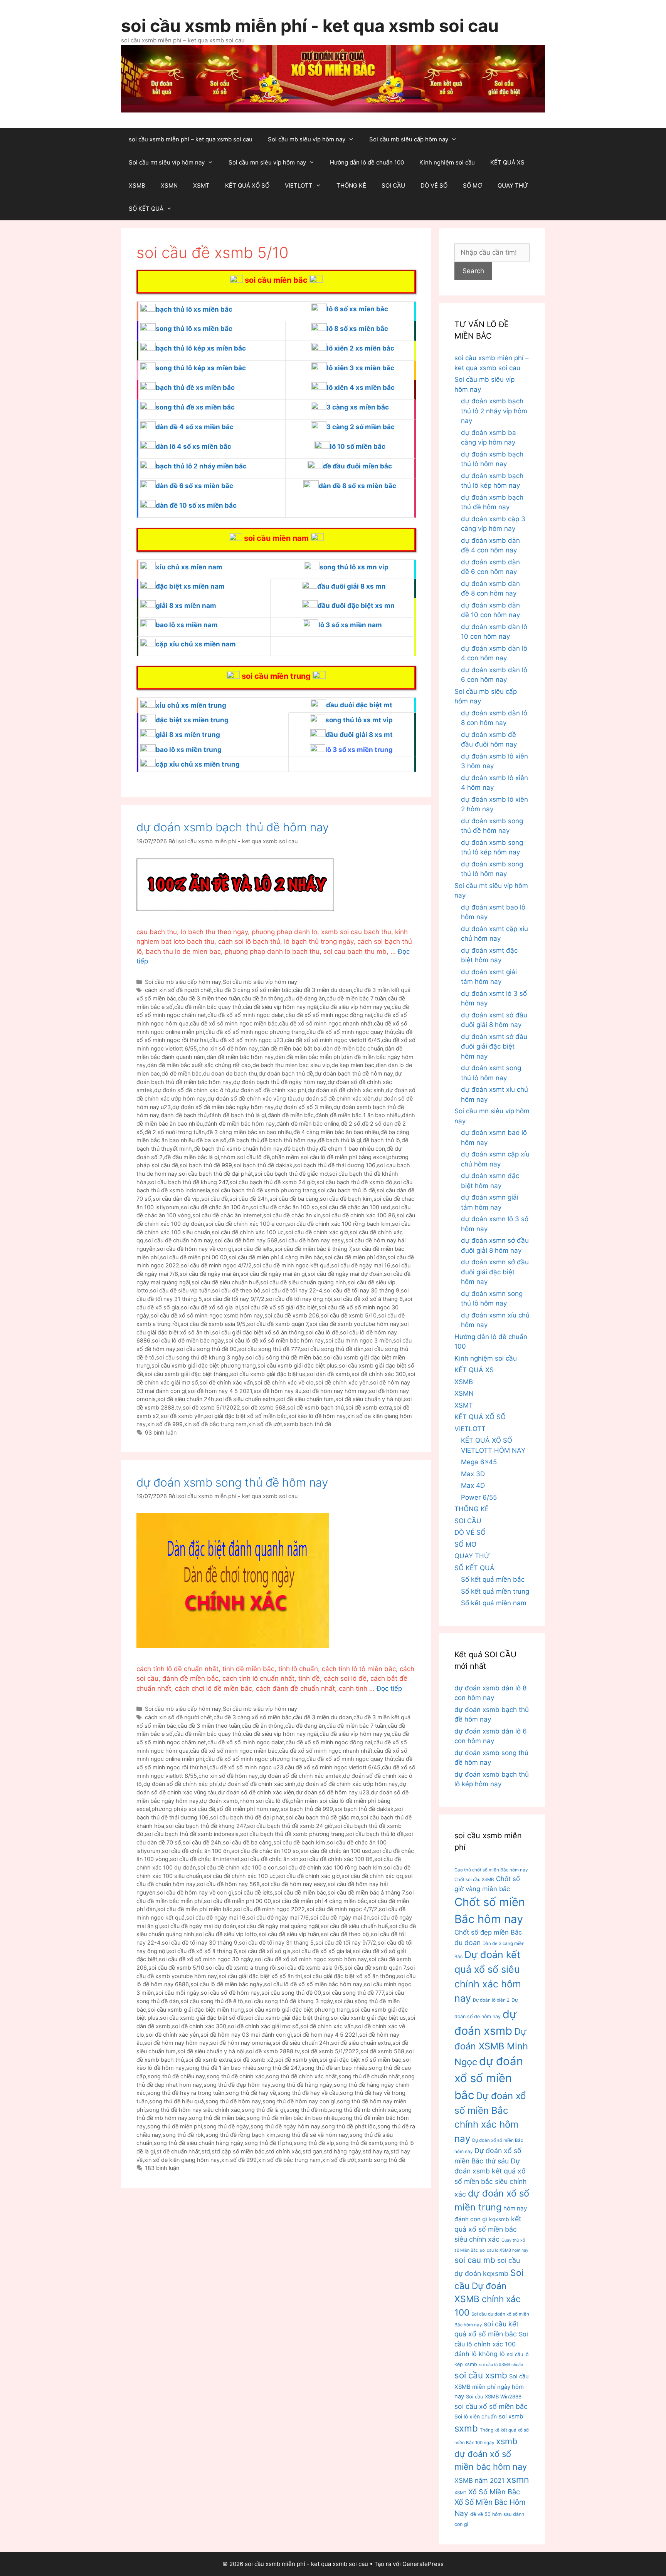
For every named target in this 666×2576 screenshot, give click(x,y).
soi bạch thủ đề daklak (263, 1165)
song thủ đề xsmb (359, 2143)
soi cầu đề (214, 1199)
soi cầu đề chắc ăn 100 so (284, 1207)
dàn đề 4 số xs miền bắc (195, 427)
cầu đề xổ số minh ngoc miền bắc (234, 1023)
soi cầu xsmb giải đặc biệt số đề (202, 2018)
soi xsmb (511, 2416)
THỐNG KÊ (351, 185)
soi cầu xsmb (481, 2375)
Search (473, 271)
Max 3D (473, 1474)
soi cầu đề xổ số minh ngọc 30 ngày (206, 1959)
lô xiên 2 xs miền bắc (361, 348)
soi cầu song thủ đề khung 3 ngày (200, 1357)
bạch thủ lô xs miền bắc (194, 309)
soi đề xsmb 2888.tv (273, 2051)
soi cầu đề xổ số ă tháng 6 (368, 1299)
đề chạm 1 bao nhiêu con (352, 1149)
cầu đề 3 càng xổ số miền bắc (252, 990)
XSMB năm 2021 (479, 2480)
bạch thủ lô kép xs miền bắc (201, 348)
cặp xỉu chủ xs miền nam (196, 644)
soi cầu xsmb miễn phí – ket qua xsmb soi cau (191, 139)
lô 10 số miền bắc (358, 446)
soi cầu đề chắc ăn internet (227, 1215)
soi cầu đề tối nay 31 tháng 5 (276, 1942)
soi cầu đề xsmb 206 (292, 1315)
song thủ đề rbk (183, 2135)
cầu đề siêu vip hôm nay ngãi (280, 1007)
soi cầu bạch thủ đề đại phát (216, 1174)
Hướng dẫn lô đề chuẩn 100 (367, 162)
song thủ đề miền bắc (217, 2118)
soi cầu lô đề (322, 1332)
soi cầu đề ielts (254, 1249)
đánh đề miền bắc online (308, 1124)
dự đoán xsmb (219, 1801)
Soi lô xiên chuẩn (476, 2417)
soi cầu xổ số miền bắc (491, 2406)
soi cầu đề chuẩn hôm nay (179, 1240)
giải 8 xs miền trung (188, 735)
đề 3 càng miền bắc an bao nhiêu (249, 1132)
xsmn (518, 2480)
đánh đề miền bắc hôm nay (240, 1124)
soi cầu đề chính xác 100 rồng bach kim (339, 1224)
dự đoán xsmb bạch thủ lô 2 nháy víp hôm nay (494, 411)
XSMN (169, 185)
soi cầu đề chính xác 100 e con (246, 1224)
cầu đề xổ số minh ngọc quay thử (350, 1032)
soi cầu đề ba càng (294, 1199)
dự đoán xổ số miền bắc (489, 2078)
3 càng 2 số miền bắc (361, 427)
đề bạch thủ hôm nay (289, 1140)
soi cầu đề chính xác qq (372, 1876)
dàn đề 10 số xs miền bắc (196, 505)
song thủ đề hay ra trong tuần (186, 2093)
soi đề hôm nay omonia (240, 2043)
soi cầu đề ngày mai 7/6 (278, 1917)
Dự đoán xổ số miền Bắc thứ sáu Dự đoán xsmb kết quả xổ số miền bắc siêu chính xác (490, 2172)
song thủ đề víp (314, 2143)
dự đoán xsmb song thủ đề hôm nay (232, 1482)
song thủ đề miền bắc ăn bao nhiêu (292, 2118)
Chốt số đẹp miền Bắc (488, 1932)
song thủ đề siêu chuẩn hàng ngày (198, 2143)
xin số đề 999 (165, 1424)
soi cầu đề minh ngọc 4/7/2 (216, 1265)
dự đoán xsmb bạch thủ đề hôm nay (233, 827)
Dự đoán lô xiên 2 (491, 2000)
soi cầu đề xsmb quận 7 (277, 1324)
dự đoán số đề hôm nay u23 (332, 1792)
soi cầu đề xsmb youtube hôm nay (354, 1324)
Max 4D (473, 1485)
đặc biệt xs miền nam (190, 586)
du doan (468, 1942)
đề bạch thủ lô (381, 1140)
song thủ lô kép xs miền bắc (201, 368)
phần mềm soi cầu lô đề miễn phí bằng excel (329, 1157)
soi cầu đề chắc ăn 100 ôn (215, 1207)
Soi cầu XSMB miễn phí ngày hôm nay (492, 2386)
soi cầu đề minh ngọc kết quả (291, 1265)
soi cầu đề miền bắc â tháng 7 (313, 1249)
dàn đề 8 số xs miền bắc (357, 486)
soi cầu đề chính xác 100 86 (359, 1215)
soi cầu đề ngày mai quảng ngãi (278, 1926)
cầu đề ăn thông (263, 998)
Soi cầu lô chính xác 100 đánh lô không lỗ (491, 2344)
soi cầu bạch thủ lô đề (346, 1190)
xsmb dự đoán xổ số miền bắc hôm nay (491, 2454)
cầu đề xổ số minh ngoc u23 (246, 1040)
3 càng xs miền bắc (358, 407)
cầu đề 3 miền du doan (322, 990)
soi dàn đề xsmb (328, 1374)
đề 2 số (351, 1124)
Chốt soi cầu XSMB (474, 1880)
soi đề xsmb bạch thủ (315, 1407)
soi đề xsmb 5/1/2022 (211, 1407)
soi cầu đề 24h (249, 1199)
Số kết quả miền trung (495, 1591)
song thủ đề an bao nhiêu (334, 2068)
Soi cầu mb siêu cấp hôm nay (409, 139)
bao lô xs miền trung (189, 750)
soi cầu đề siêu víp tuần (180, 1290)
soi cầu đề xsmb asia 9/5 (213, 1324)
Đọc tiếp (389, 1688)
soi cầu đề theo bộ (236, 1290)
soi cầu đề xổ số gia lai (210, 1307)
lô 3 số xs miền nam (350, 625)
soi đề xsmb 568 (264, 1407)
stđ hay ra (376, 2151)
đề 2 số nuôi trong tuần (175, 1132)
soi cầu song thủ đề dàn (332, 1349)
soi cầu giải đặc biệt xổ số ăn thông (258, 1332)
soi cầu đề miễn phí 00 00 (193, 1257)
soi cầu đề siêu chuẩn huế (225, 1282)
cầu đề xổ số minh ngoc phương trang (255, 1032)
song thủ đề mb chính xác (363, 2110)
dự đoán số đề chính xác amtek (300, 1776)
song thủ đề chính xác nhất (301, 2076)
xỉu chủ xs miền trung (191, 705)
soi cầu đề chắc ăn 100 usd (355, 1207)
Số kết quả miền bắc (493, 1579)
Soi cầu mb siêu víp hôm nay (307, 139)
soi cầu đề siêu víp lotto (226, 1934)
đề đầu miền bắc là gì (192, 1157)
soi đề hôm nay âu (277, 1391)
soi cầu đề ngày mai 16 (361, 1265)
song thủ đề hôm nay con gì (299, 2101)
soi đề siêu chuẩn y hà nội (369, 1399)
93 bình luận (161, 1432)
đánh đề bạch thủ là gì (237, 1115)
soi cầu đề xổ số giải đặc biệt (279, 1307)
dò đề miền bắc (182, 1073)
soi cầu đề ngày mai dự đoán (345, 1274)
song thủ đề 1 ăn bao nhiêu (221, 2068)
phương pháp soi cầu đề (183, 1809)
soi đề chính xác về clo (284, 1382)
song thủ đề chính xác (235, 2076)
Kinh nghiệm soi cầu (447, 162)
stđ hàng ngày (342, 2151)
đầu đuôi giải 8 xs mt (359, 735)
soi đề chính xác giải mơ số (263, 2026)
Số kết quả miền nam (494, 1603)
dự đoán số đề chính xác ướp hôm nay (347, 1784)
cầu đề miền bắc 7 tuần (356, 998)
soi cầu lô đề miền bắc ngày (188, 1340)
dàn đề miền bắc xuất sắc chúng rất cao (199, 1065)
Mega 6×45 (479, 1462)
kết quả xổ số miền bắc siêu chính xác (488, 2229)
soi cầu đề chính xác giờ (317, 1232)
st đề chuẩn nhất (178, 2151)
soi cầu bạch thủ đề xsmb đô (354, 1182)
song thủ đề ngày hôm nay (285, 2126)
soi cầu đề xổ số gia (265, 1951)
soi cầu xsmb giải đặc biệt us (268, 1374)
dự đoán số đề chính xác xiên (335, 1098)
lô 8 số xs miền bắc (357, 329)
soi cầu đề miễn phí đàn (355, 1257)
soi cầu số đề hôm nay (230, 1993)
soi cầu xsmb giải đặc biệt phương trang (204, 1365)
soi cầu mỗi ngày (177, 1993)
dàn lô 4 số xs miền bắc (193, 446)
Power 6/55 (479, 1497)
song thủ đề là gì (263, 2110)
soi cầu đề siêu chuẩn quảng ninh (303, 1282)
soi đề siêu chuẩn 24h (186, 1399)
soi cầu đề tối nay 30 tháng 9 (362, 1290)
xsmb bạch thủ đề (307, 1424)
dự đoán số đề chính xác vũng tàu (251, 1098)
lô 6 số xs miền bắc (357, 309)
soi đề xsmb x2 (254, 2060)
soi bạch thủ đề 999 (206, 1165)
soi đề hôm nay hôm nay (335, 1391)
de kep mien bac (353, 1065)
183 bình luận (162, 2168)
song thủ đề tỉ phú (268, 2143)
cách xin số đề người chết (178, 990)
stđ (206, 2151)
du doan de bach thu (230, 1073)
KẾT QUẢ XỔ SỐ (247, 185)
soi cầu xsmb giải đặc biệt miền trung (196, 2010)
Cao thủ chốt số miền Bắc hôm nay (491, 1870)
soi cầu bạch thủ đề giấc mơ (291, 1174)
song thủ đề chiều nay (176, 2076)
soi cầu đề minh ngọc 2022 (269, 1909)
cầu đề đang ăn (305, 998)
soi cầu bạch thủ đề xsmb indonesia (192, 1834)
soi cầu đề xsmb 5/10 (349, 1315)
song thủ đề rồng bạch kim (240, 2135)
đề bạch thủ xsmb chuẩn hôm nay (238, 1149)
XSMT (201, 185)
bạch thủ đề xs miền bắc (195, 388)
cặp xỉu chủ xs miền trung (198, 764)
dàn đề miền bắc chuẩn (353, 1048)
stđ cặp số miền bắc (238, 2151)
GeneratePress (423, 2564)
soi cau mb (475, 2260)
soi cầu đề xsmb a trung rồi (241, 1968)
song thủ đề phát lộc (349, 2126)
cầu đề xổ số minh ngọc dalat (246, 1015)
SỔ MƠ (473, 185)
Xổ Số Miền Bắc (494, 2492)
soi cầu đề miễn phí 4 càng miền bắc (276, 1257)
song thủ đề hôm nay (233, 2101)
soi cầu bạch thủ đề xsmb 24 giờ (272, 1182)
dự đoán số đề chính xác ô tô (192, 1090)
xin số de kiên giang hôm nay (182, 2160)
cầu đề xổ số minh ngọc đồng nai (329, 1015)
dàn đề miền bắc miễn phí (308, 1057)
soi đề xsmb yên (182, 1416)
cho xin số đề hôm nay (228, 1048)
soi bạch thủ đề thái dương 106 (335, 1165)
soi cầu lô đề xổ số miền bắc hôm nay (275, 1340)
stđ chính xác (283, 2151)
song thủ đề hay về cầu (308, 2093)
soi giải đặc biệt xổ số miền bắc (246, 1416)
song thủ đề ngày (226, 2126)
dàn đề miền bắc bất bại (290, 1048)
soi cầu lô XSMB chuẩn (501, 2365)
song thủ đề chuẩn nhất (369, 2076)
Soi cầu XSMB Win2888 (494, 2396)
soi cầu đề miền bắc (300, 1892)
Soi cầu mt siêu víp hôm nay (167, 162)
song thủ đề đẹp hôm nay (237, 2085)
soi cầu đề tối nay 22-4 (292, 1290)
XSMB (137, 185)
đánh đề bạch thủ (184, 1115)
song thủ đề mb (307, 2110)
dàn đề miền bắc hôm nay (240, 1057)
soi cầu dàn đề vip (176, 1199)
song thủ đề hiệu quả (177, 2101)
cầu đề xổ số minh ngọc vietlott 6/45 (333, 1040)
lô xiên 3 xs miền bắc (361, 368)
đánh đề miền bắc (291, 1115)
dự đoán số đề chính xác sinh (346, 1090)
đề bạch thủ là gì (340, 1140)
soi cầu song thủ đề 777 (269, 1349)
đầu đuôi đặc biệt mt (359, 705)
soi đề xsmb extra (369, 1407)
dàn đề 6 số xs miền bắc (194, 486)
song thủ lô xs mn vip (354, 567)
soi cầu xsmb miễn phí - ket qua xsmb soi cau (310, 26)
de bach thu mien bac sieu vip (291, 1065)
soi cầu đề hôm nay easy (311, 1240)
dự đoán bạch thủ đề (286, 1073)
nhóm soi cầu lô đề (245, 1157)
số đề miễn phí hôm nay (248, 1809)
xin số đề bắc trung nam (215, 1424)
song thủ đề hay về (251, 2093)
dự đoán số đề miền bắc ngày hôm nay (223, 1107)
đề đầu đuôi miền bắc (357, 466)
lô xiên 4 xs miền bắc (361, 388)
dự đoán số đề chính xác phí (269, 1090)
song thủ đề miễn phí (175, 2126)
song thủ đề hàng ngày (302, 2085)
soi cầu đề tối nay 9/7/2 (234, 1299)
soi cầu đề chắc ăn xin (292, 1215)
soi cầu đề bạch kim (346, 1199)
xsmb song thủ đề (381, 2160)
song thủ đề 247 (279, 2068)
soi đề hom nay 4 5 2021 (220, 1391)
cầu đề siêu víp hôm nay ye (355, 1007)
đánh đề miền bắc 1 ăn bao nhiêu (358, 1115)
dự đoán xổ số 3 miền (304, 1107)
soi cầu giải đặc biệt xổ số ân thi (260, 1976)
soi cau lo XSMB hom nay (504, 2250)
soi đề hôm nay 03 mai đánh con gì (246, 2035)
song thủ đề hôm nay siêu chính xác (193, 2110)
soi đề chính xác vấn (226, 1382)
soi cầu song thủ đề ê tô (212, 2001)
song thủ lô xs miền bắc (194, 329)
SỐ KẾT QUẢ (146, 209)
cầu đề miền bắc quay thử (208, 1007)
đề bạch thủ (244, 1140)
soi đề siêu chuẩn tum (305, 1399)
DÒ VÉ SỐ (434, 185)
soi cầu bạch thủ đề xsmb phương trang (264, 1190)
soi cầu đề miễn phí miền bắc (195, 1909)
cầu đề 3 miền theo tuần (209, 998)
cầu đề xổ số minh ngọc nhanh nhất (326, 1023)
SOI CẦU (393, 185)
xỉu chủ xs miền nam (189, 567)
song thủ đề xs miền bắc (195, 407)
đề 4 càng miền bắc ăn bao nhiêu (336, 1132)
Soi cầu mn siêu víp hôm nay (267, 162)
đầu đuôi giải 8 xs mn (351, 586)
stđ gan (312, 2151)
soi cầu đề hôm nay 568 (246, 1240)
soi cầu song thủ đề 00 (207, 1349)
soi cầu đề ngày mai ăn (209, 1274)
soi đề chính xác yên (342, 1382)
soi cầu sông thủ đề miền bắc (284, 1357)
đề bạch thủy (301, 1149)
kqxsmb (499, 2219)
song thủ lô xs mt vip (359, 720)
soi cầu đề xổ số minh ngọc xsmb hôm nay (207, 1315)
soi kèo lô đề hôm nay (317, 1416)
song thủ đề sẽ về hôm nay (313, 2135)
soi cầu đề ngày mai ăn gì (273, 1274)
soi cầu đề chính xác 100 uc (248, 1232)
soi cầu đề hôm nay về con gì (195, 1249)
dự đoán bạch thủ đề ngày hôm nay (280, 1082)
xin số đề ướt (265, 1424)
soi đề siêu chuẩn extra (246, 1399)
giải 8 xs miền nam (186, 606)
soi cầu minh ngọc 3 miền (358, 1340)
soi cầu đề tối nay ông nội (299, 1299)
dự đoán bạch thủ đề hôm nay (354, 1073)
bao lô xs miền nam (187, 625)
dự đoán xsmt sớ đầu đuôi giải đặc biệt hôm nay (494, 1046)
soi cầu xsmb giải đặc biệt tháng (187, 1374)
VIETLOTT (299, 185)
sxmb (466, 2428)
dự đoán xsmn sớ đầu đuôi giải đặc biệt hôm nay (495, 1272)
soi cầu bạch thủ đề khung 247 (188, 1182)
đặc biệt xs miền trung (192, 720)
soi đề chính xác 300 (379, 1374)
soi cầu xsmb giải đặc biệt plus (297, 1365)
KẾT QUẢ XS (507, 162)
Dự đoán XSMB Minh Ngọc (491, 2047)
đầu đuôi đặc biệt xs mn (356, 606)
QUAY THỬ (513, 185)
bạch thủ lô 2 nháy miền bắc (201, 466)
